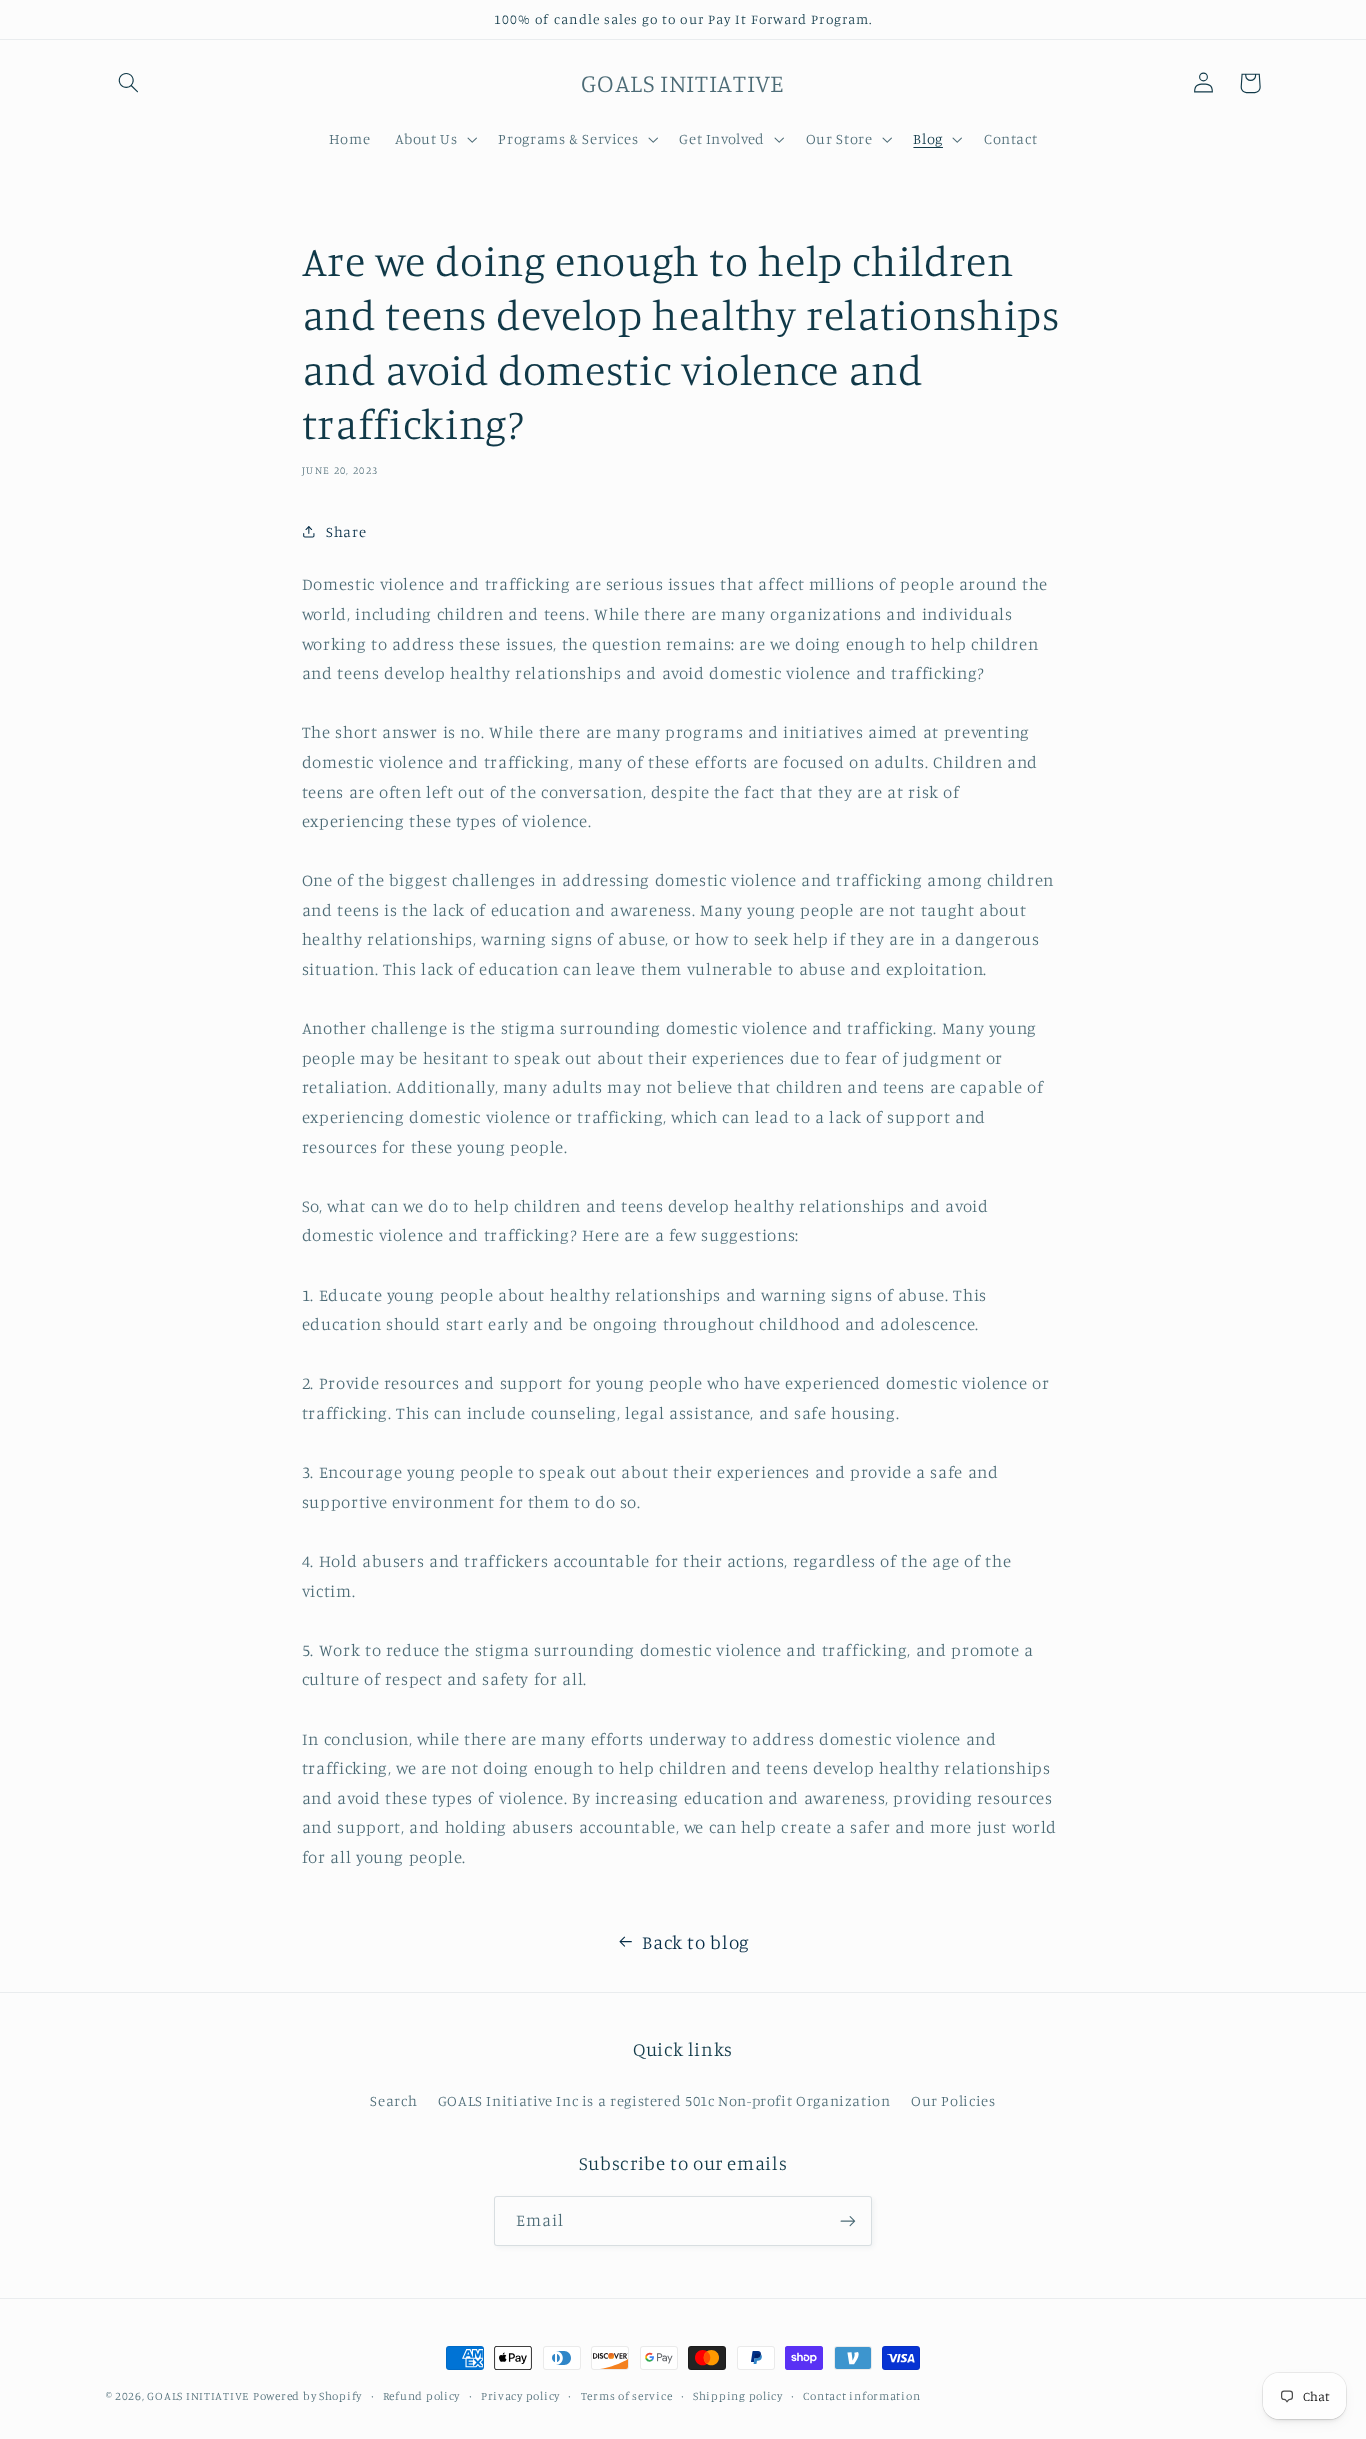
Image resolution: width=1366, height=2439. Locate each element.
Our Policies (953, 2100)
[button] (129, 83)
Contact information (861, 2396)
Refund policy (422, 2396)
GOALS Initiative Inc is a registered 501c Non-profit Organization (664, 2100)
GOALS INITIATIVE (198, 2396)
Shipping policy (738, 2396)
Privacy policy (520, 2396)
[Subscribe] (848, 2220)
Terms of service (627, 2396)
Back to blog (696, 1941)
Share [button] (346, 531)
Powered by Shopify (307, 2396)
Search (393, 2100)
